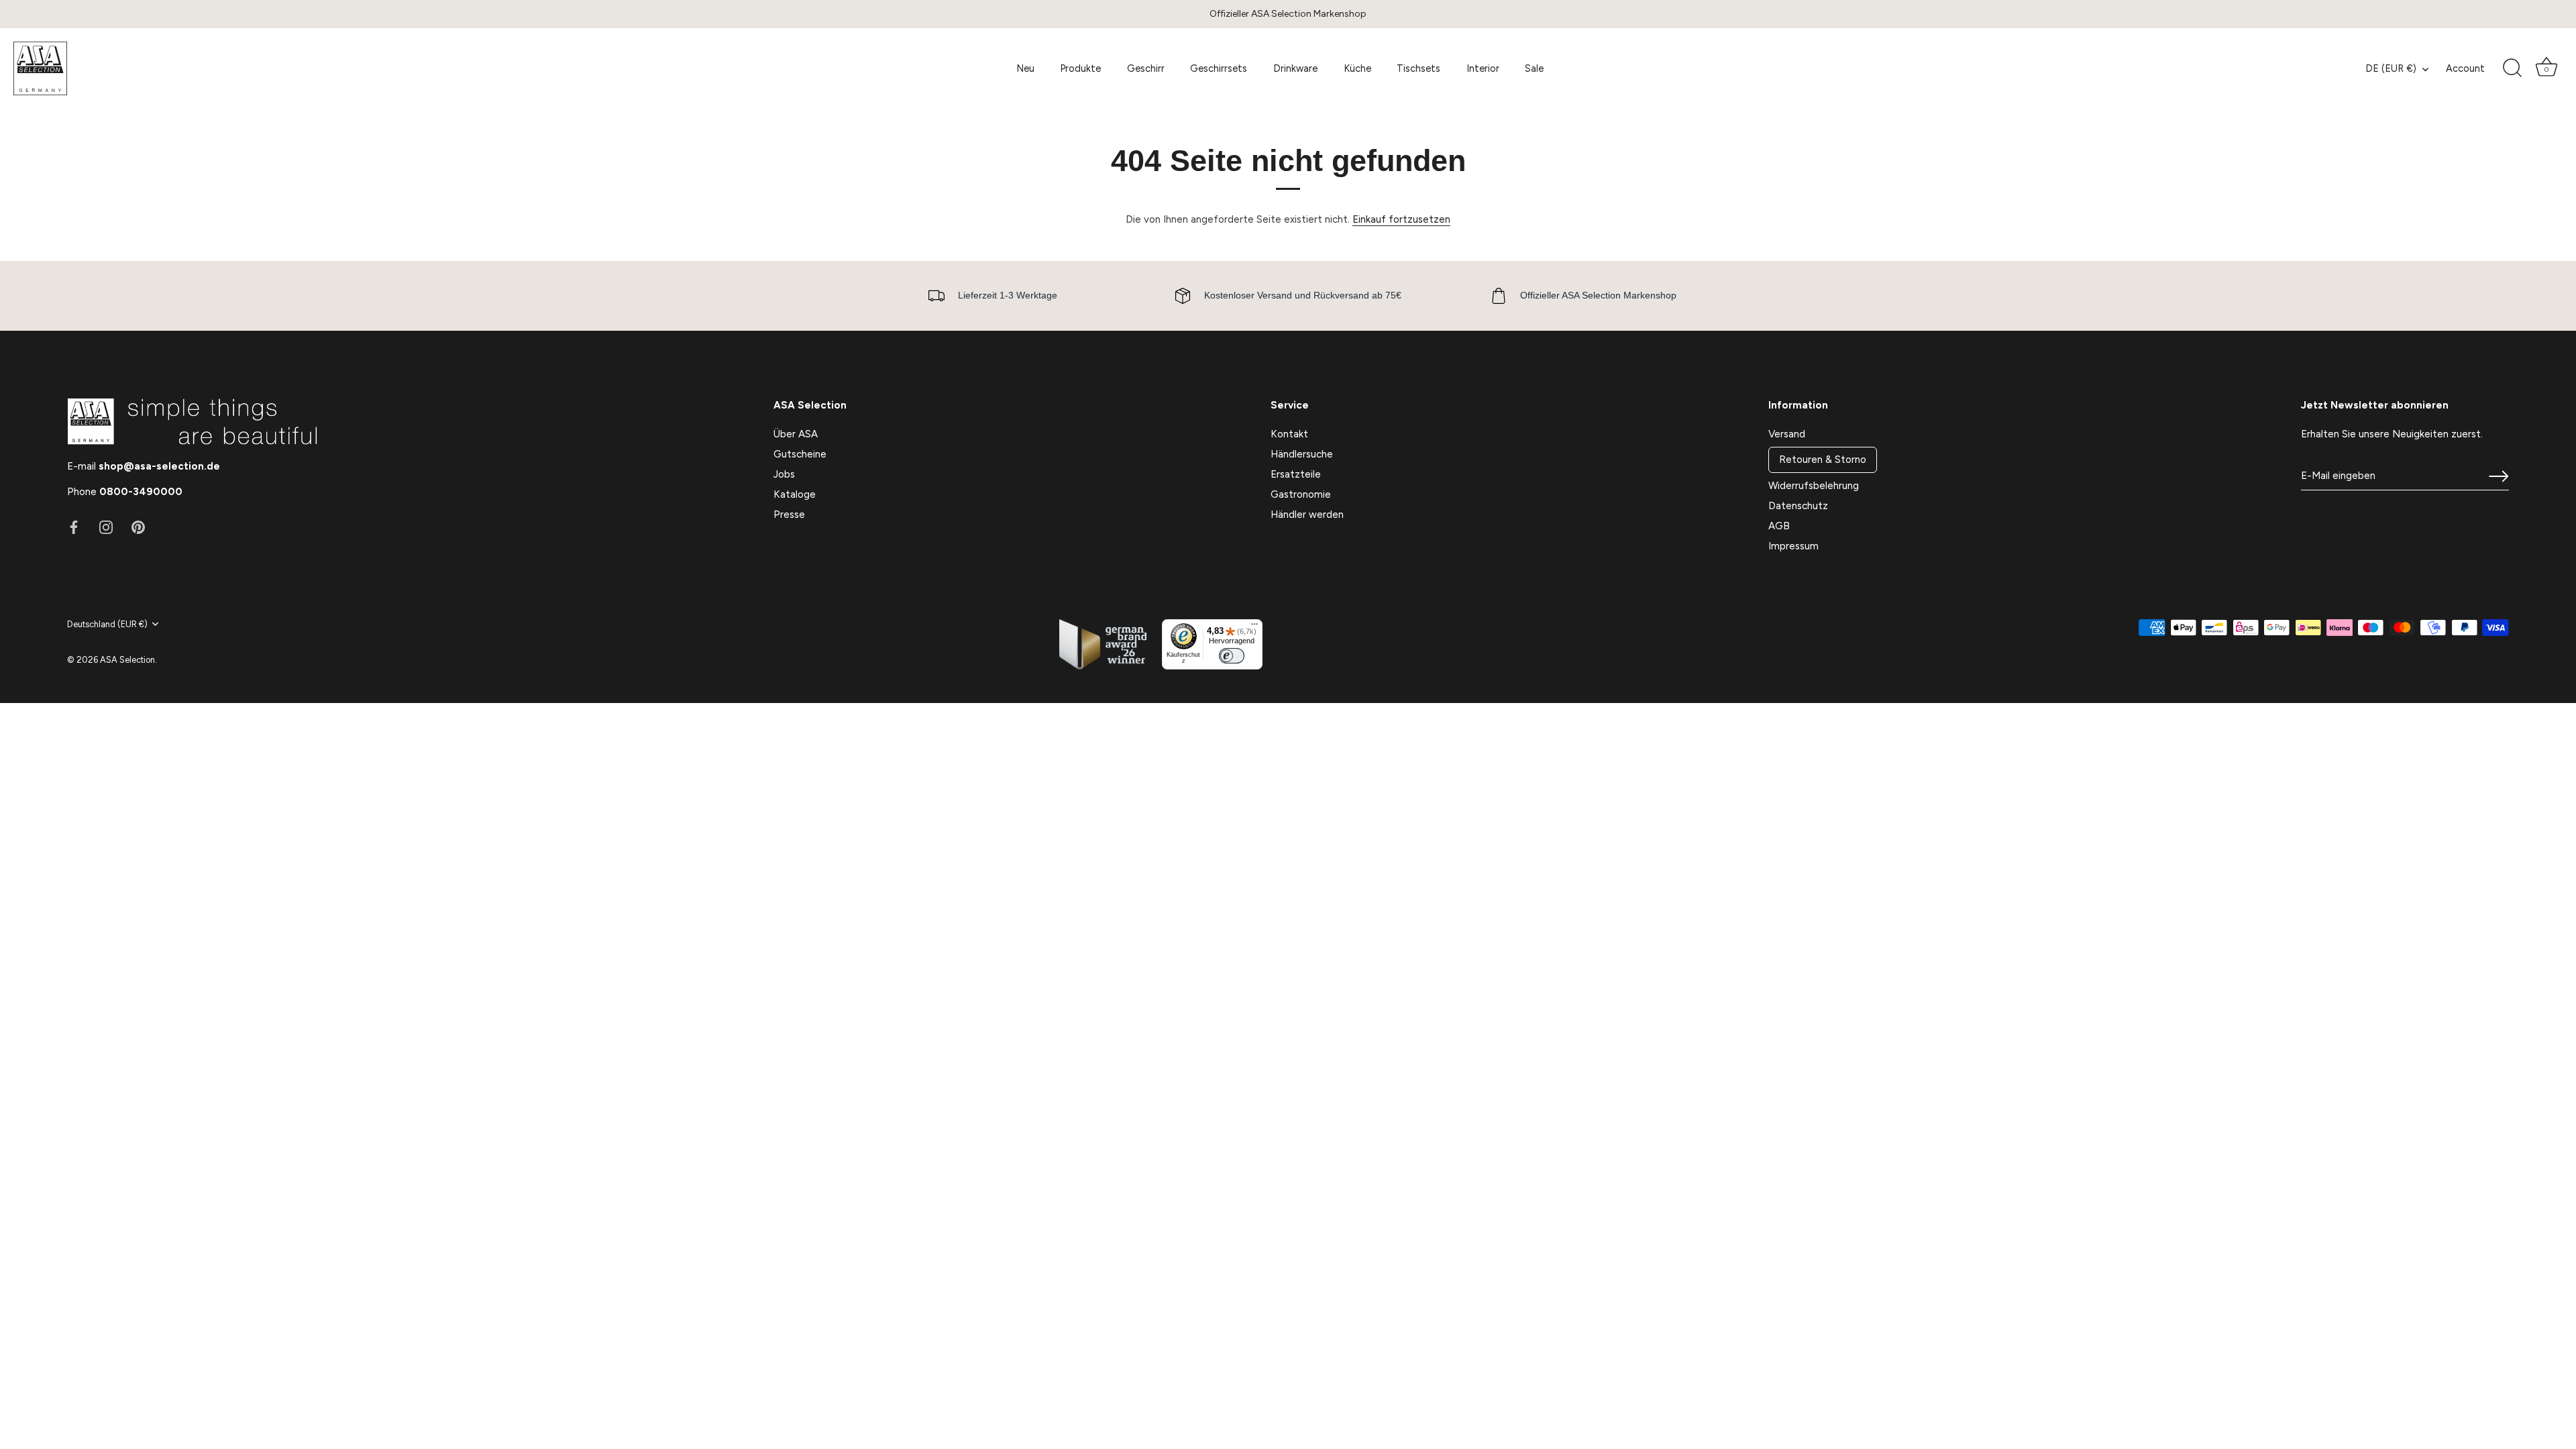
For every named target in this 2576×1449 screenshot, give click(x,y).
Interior (1483, 68)
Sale (1534, 68)
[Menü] (1254, 627)
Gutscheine (800, 454)
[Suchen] (2512, 68)
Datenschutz (1798, 506)
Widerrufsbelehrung (1814, 486)
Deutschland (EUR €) (107, 624)
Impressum (1793, 546)
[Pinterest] (138, 527)
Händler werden (1307, 515)
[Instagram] (106, 527)
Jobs (784, 474)
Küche (1357, 68)
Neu (1025, 68)
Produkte (1080, 68)
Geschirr (1146, 68)
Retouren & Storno (1823, 460)
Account (2465, 68)
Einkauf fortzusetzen (1401, 219)
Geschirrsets (1219, 68)
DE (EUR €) (2391, 68)
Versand (1787, 434)
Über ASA (796, 434)
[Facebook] (74, 527)
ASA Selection (127, 660)
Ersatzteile (1296, 474)
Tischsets (1418, 68)
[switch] (1232, 656)
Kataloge (795, 494)
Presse (789, 515)
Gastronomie (1301, 494)
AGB (1779, 526)
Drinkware (1295, 68)
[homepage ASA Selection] (111, 68)
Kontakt (1289, 434)
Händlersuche (1302, 454)
